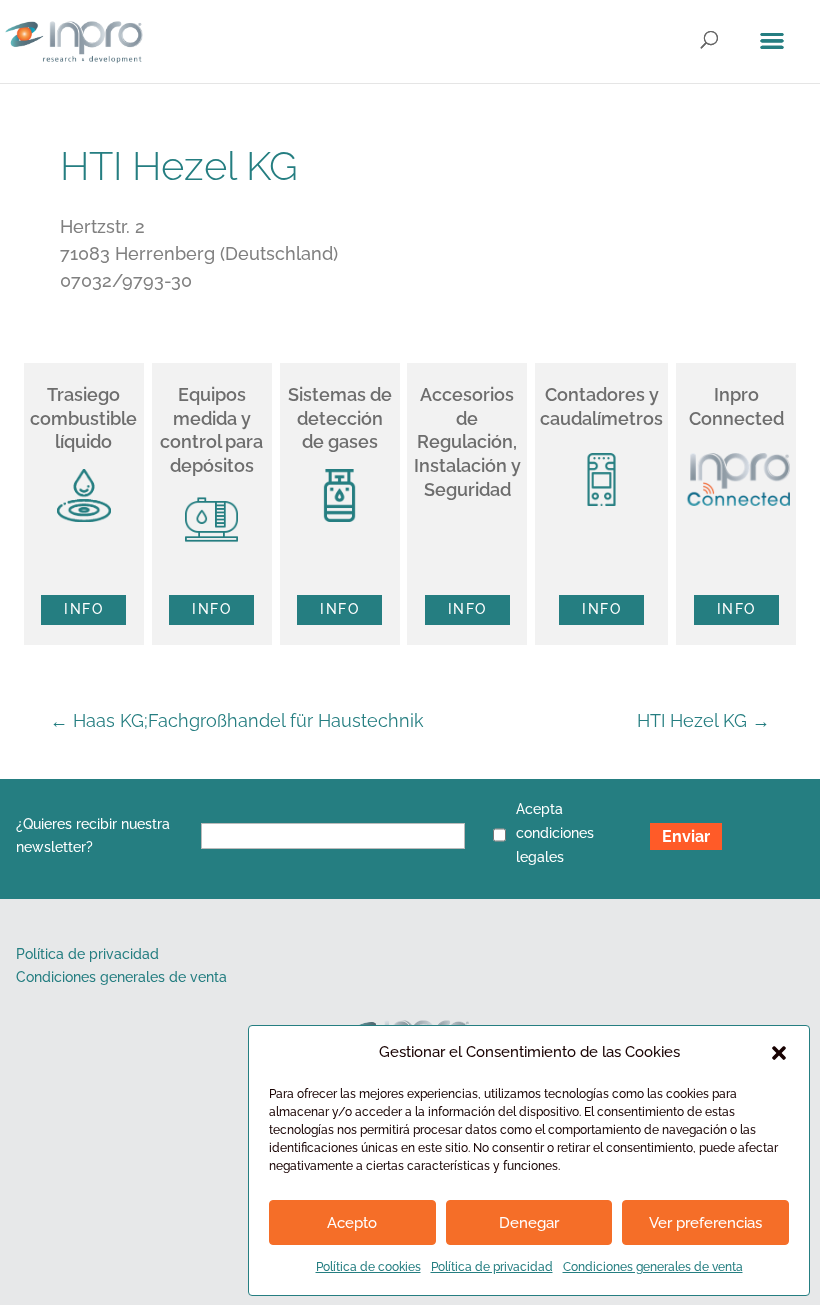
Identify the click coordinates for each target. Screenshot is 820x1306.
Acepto (352, 1223)
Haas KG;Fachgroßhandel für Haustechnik (237, 720)
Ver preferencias (705, 1223)
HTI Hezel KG (703, 720)
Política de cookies (368, 1267)
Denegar (529, 1223)
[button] (779, 1053)
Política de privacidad (492, 1267)
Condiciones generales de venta (653, 1267)
